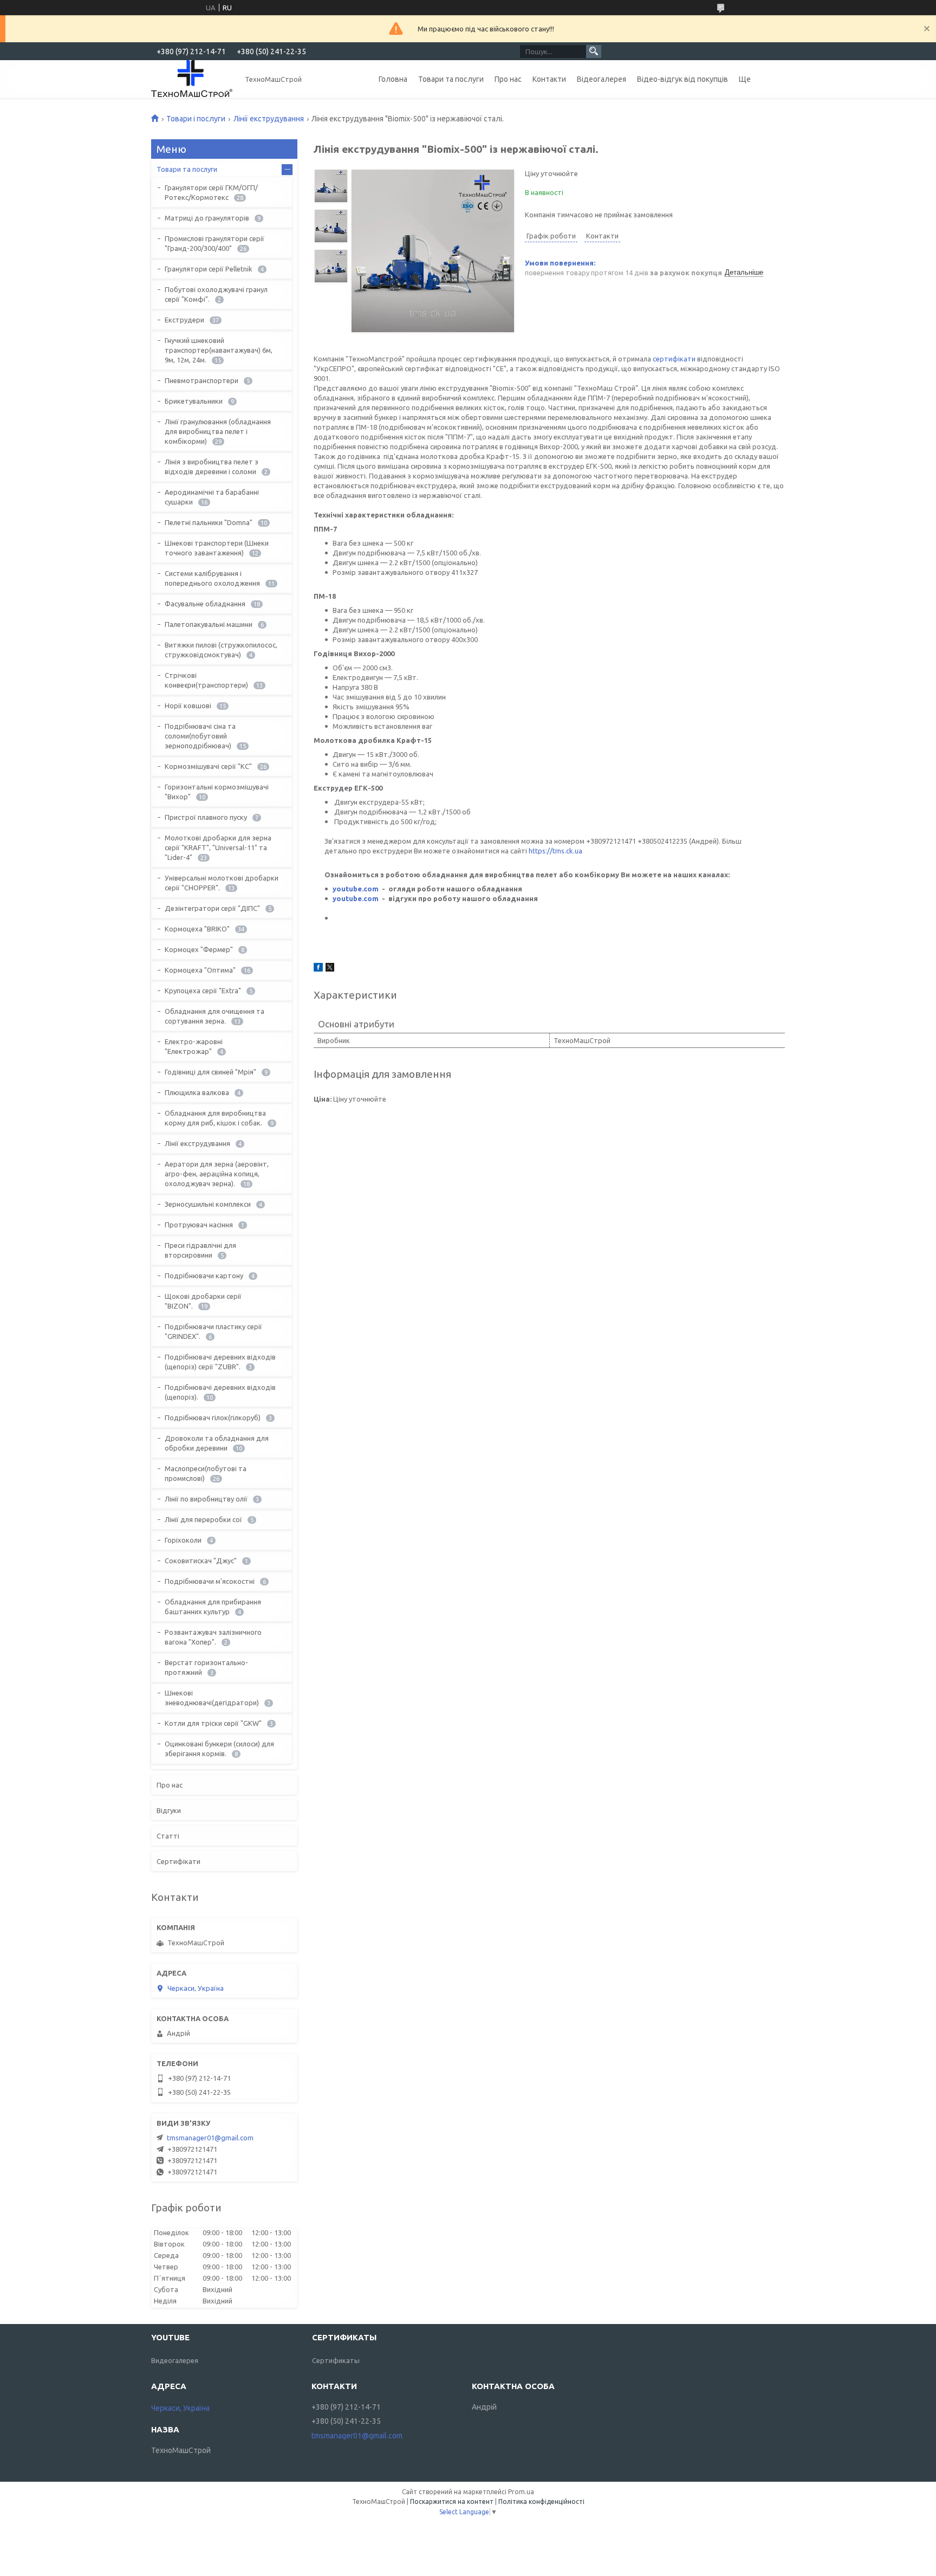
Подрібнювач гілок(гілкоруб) (213, 1418)
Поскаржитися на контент (452, 2501)
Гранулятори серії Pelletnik (209, 269)
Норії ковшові (188, 706)
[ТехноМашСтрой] (192, 79)
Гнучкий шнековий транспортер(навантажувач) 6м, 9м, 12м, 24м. (219, 350)
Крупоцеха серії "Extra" (203, 991)
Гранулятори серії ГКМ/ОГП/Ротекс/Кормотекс (211, 192)
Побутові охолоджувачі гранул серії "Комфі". (216, 294)
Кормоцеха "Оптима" (200, 970)
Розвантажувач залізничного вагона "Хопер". (213, 1637)
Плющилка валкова (197, 1092)
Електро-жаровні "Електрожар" (194, 1046)
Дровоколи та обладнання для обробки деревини (217, 1443)
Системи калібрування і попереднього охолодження (212, 578)
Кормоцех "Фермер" (199, 949)
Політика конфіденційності (541, 2501)
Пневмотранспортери (201, 380)
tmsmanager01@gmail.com (210, 2138)
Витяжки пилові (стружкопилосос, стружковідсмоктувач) (221, 650)
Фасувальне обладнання (205, 604)
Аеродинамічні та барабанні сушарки (212, 497)
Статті (168, 1836)
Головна (393, 79)
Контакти (549, 79)
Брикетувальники (194, 401)
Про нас (508, 79)
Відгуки (169, 1810)
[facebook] (318, 969)
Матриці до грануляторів (207, 218)
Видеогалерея (175, 2360)
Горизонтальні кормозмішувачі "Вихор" (217, 792)
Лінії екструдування (269, 119)
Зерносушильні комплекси (208, 1204)
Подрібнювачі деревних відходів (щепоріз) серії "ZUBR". (220, 1362)
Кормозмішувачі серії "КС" (208, 766)
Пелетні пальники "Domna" (209, 522)
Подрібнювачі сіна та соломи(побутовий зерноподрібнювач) (200, 736)
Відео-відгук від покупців (682, 79)
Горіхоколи (183, 1540)
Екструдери (184, 320)
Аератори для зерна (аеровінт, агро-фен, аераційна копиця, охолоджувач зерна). (217, 1174)
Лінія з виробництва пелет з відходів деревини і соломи (212, 467)
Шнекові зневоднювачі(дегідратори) (212, 1698)
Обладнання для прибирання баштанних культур (213, 1607)
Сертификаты (336, 2360)
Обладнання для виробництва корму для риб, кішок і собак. (215, 1118)
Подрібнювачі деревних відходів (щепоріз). (220, 1392)
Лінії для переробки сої (203, 1519)
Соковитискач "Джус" (201, 1561)
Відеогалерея (602, 79)
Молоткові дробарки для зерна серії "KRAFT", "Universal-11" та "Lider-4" (218, 847)
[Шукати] (594, 51)
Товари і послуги (196, 119)
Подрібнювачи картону (204, 1276)
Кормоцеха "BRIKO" (197, 929)
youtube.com (356, 889)
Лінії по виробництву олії (206, 1499)
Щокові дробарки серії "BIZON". (203, 1301)
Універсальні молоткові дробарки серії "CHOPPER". (222, 883)
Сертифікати (178, 1861)
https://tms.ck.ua (555, 851)
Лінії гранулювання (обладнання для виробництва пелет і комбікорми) (218, 431)
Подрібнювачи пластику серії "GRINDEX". (213, 1331)
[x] (330, 969)
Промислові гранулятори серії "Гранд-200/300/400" (214, 243)
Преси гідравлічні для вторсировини (200, 1250)
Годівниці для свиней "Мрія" (210, 1072)
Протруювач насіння (199, 1225)
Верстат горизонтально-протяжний (206, 1667)
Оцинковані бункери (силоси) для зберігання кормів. (219, 1749)
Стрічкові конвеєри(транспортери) (206, 680)
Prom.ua (521, 2492)
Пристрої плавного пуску (206, 817)
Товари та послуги (451, 79)
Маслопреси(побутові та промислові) (206, 1473)
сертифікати (674, 359)
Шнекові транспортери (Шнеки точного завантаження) (217, 548)
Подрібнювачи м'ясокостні (210, 1581)
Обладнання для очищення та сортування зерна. (214, 1016)
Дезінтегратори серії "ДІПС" (212, 908)
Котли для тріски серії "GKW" (213, 1723)
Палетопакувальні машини (209, 624)
